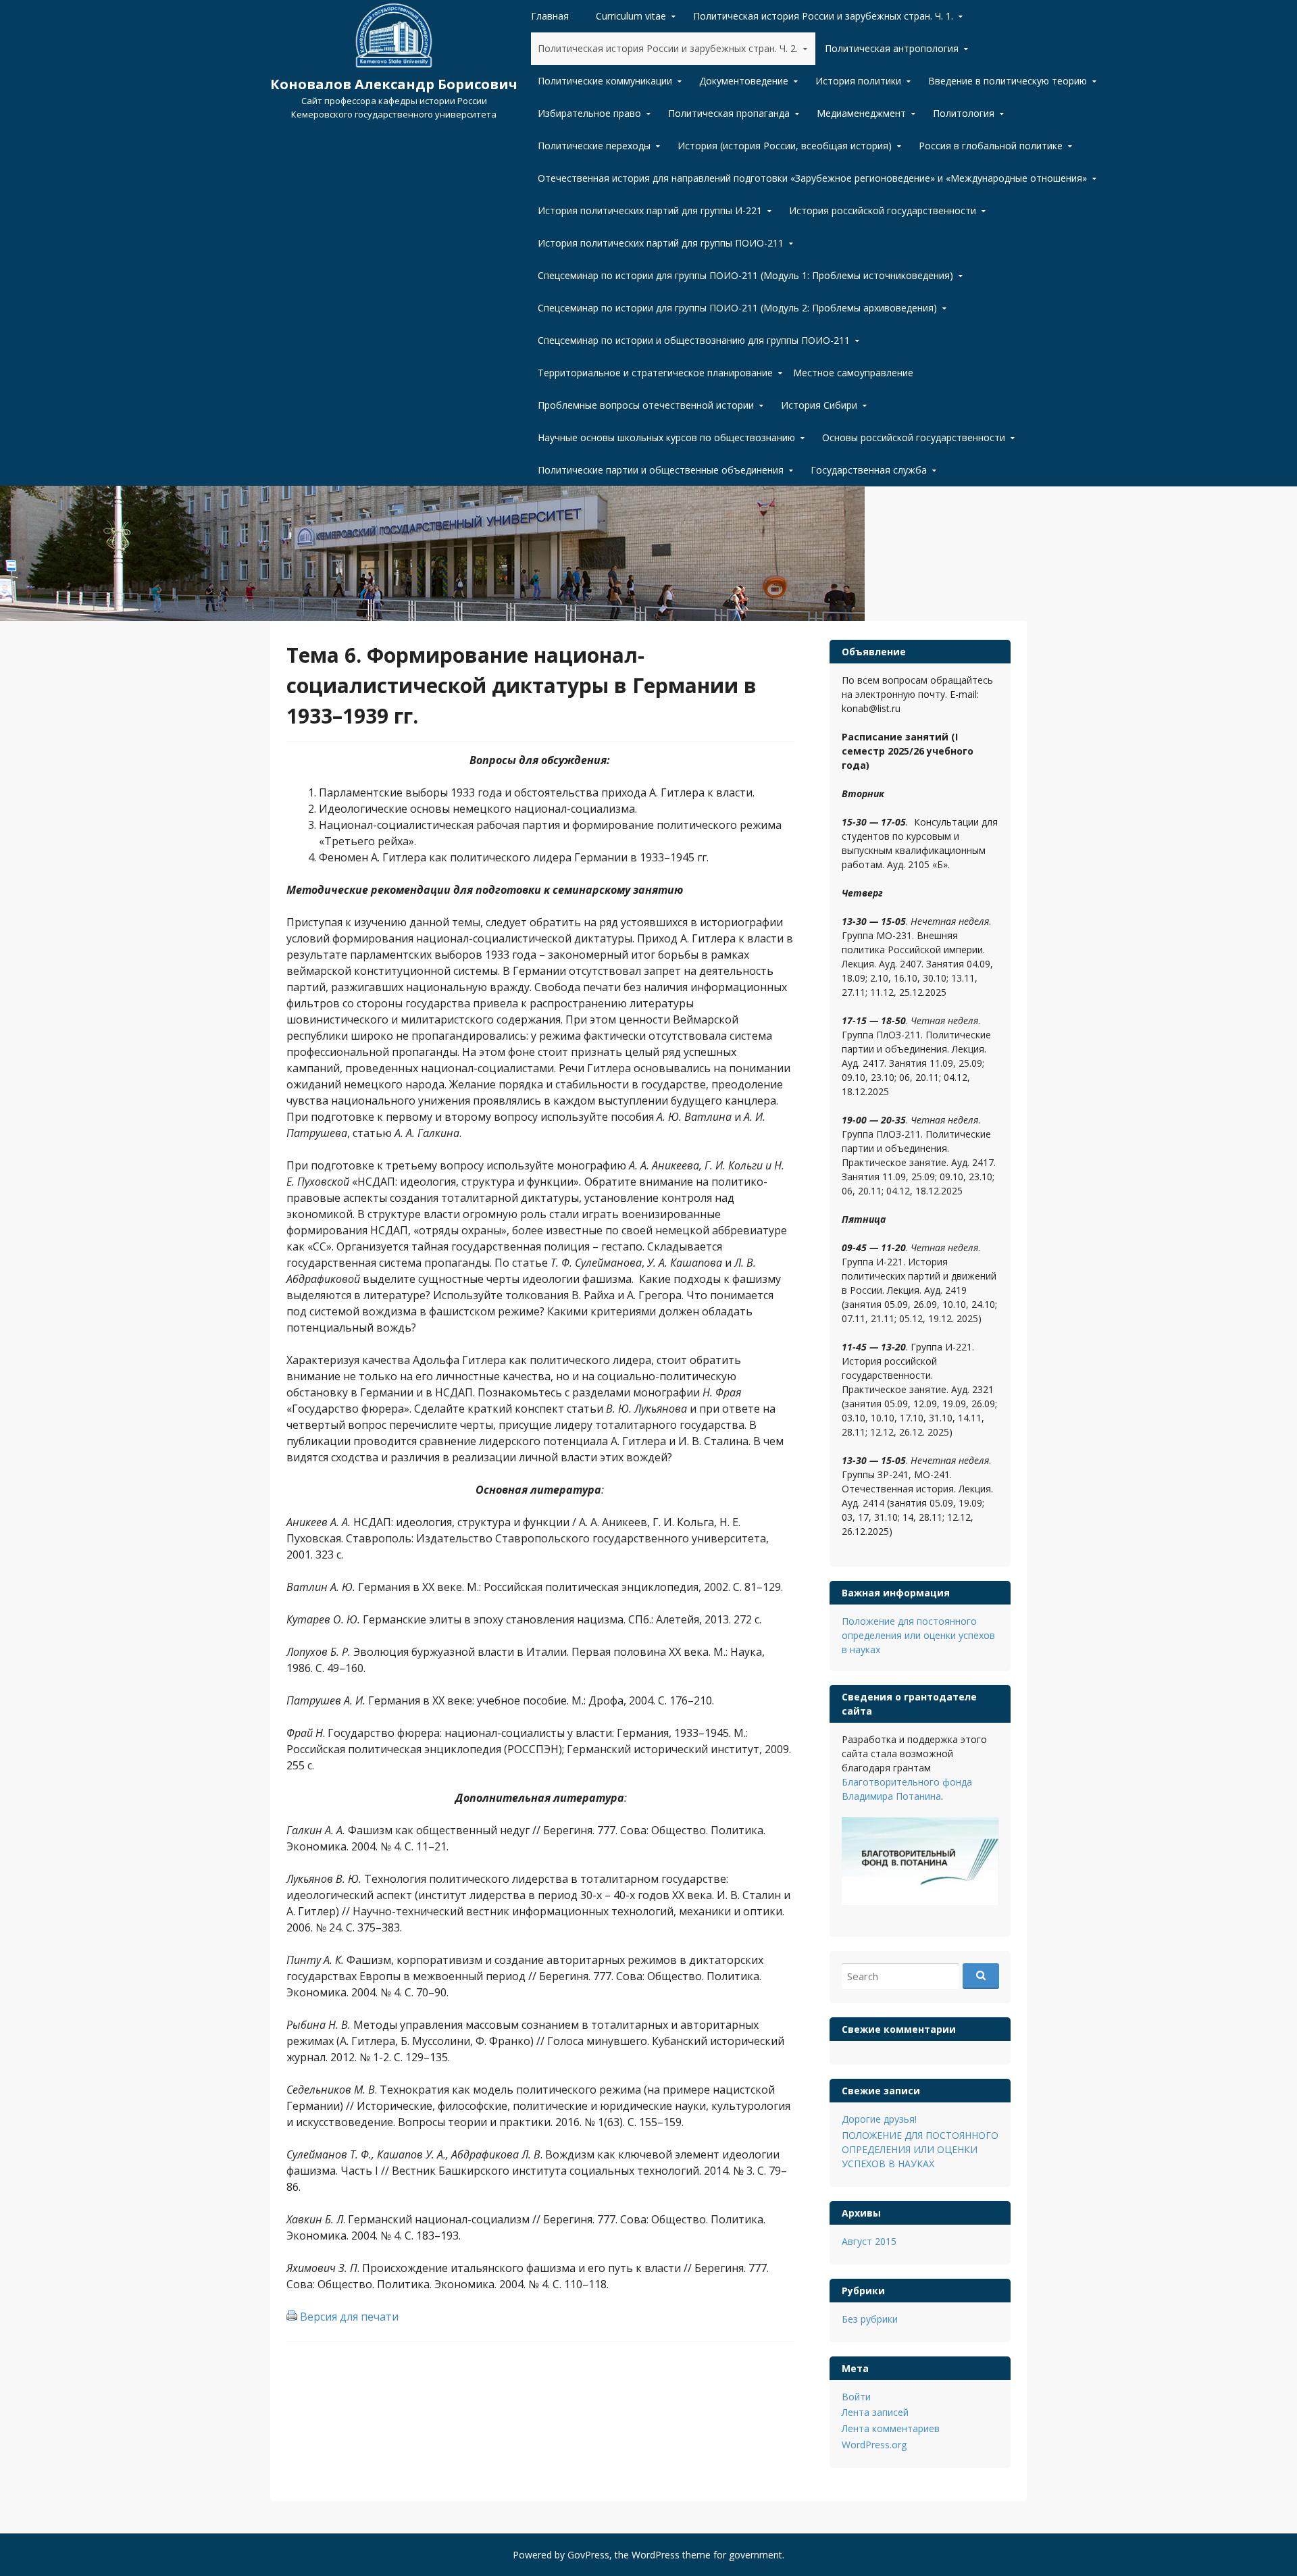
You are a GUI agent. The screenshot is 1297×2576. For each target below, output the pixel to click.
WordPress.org (874, 2445)
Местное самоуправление (853, 373)
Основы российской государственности (914, 437)
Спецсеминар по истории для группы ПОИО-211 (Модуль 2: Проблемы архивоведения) (737, 308)
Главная (550, 16)
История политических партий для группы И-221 (650, 210)
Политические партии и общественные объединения (661, 470)
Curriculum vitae (631, 16)
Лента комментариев (891, 2428)
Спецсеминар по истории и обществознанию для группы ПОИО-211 (694, 340)
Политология (964, 113)
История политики (858, 81)
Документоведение (744, 81)
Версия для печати (349, 2317)
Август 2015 (869, 2241)
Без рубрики (870, 2319)
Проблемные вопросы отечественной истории (646, 405)
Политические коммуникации (605, 81)
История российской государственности (883, 210)
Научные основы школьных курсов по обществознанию (666, 437)
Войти (856, 2397)
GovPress (588, 2555)
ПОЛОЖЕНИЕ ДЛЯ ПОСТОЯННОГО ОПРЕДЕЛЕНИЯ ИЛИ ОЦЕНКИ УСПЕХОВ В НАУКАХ (920, 2149)
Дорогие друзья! (879, 2119)
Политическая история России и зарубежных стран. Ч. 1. (823, 16)
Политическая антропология (892, 48)
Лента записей (875, 2412)
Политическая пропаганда (729, 113)
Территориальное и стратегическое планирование (655, 373)
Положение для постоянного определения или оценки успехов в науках (918, 1635)
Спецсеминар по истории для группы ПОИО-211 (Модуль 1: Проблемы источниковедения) (745, 275)
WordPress (656, 2555)
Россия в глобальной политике (991, 146)
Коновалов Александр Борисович (394, 84)
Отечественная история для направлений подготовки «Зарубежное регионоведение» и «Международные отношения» (812, 178)
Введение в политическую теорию (1008, 81)
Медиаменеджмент (861, 113)
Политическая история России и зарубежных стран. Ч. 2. (668, 48)
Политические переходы (594, 146)
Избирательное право (589, 113)
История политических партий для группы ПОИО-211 (661, 243)
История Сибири (819, 405)
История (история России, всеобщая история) (785, 146)
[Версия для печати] (292, 2317)
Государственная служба (869, 470)
